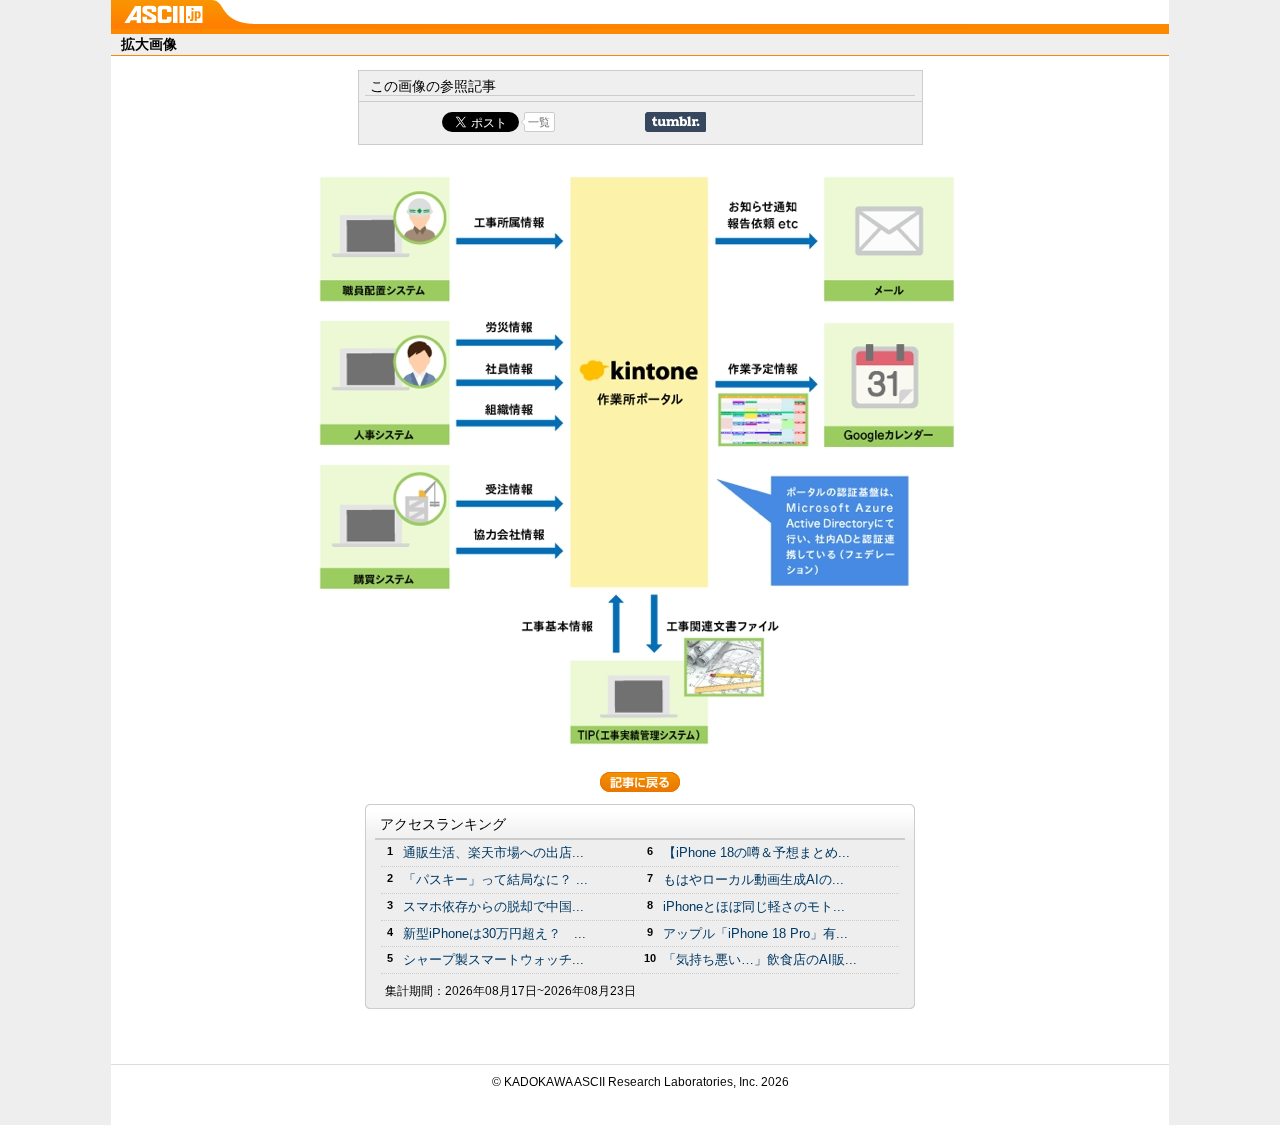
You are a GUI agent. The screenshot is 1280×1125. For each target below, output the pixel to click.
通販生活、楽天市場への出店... (493, 852)
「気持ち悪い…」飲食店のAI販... (760, 959)
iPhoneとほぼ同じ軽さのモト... (754, 906)
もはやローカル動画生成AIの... (753, 879)
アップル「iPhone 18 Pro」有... (755, 933)
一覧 (539, 122)
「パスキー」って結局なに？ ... (495, 879)
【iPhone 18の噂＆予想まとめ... (756, 852)
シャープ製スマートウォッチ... (493, 959)
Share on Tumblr (675, 122)
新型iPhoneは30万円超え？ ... (494, 933)
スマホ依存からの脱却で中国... (493, 906)
